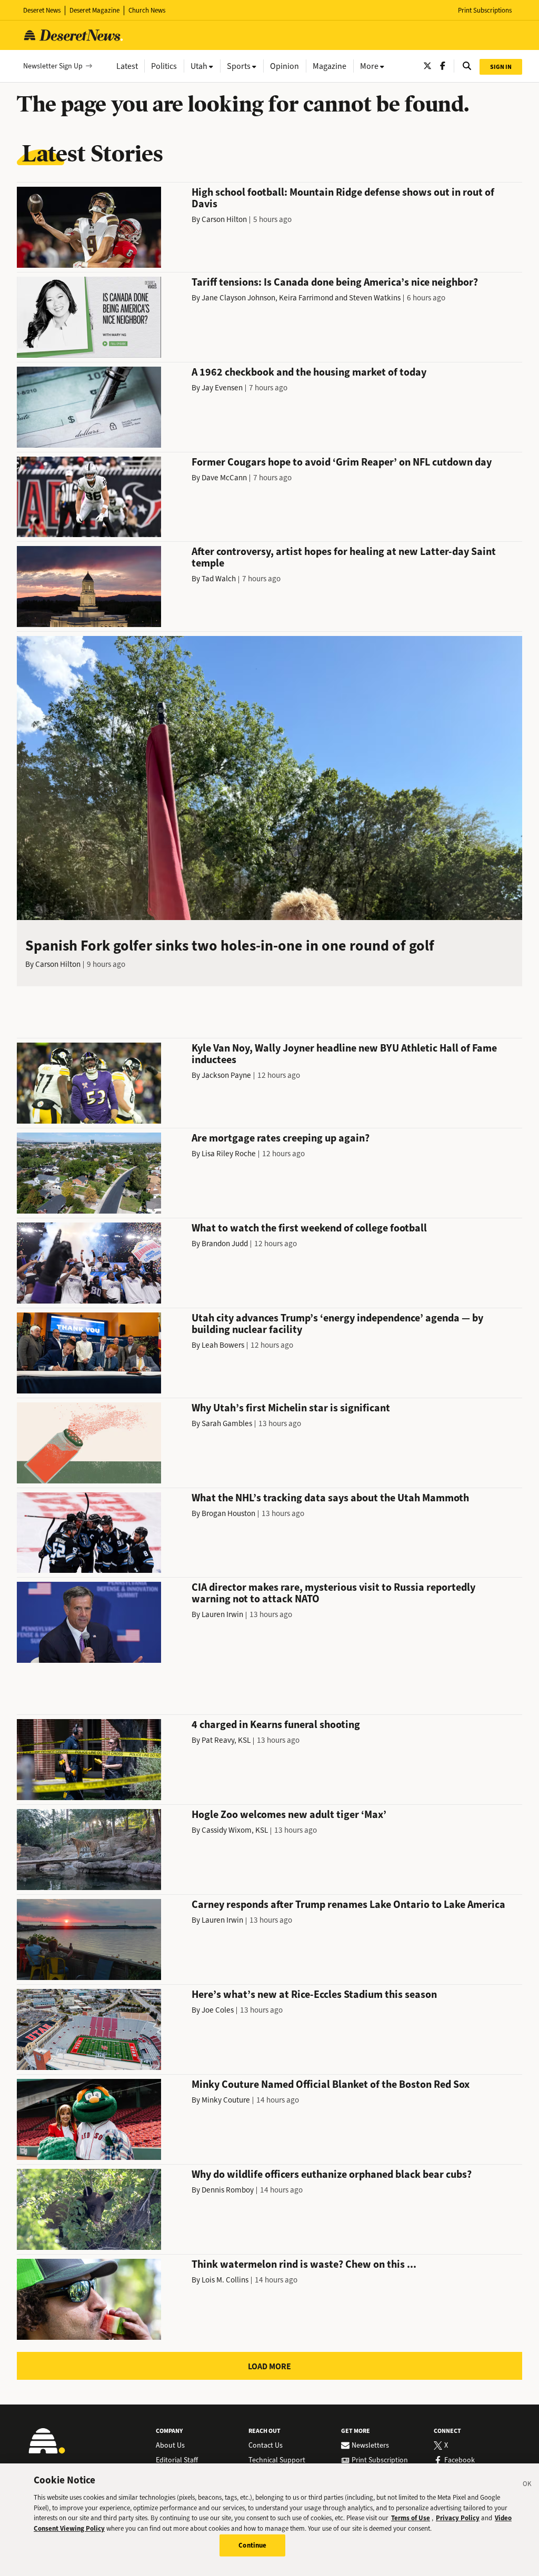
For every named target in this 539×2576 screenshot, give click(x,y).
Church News (147, 10)
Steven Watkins (375, 298)
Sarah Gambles (227, 1423)
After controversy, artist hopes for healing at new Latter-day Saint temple (344, 557)
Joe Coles (218, 2010)
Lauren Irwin (222, 1614)
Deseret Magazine (94, 10)
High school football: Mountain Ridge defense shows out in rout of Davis (343, 198)
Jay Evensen (222, 388)
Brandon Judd (225, 1244)
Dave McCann (224, 478)
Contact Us (266, 2446)
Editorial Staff (177, 2460)
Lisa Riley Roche (229, 1154)
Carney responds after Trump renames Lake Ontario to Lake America (348, 1905)
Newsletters (370, 2446)
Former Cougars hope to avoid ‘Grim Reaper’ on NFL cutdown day (342, 462)
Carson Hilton (224, 219)
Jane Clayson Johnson (238, 298)
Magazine (330, 66)
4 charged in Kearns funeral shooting (276, 1725)
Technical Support (277, 2460)
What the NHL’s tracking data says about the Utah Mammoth (330, 1498)
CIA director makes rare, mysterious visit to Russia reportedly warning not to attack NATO (333, 1593)
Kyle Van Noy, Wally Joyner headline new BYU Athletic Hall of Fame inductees (344, 1054)
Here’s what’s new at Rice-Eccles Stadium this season (314, 1994)
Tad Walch (219, 579)
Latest (127, 66)
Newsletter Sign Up (53, 66)
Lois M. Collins (225, 2280)
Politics (164, 66)
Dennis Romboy (228, 2190)
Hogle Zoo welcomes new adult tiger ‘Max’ (289, 1815)
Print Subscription (380, 2460)
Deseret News (42, 10)
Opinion (285, 66)
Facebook (460, 2460)
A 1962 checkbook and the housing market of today (309, 372)
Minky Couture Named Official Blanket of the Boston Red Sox (331, 2084)
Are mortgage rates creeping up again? (281, 1138)
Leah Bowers (223, 1345)
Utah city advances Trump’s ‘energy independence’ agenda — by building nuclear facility (337, 1324)
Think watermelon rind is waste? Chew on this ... (304, 2264)
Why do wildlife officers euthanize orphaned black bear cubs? (332, 2174)
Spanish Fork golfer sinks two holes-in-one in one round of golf (230, 946)
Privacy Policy (458, 2518)
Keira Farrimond (306, 298)
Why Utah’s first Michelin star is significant (291, 1408)
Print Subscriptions (485, 10)
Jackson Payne (226, 1075)
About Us (170, 2446)
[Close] (527, 2486)
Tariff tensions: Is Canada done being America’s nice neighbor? (335, 282)
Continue (252, 2545)
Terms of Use (411, 2518)
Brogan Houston (228, 1513)
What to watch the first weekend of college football (309, 1228)
